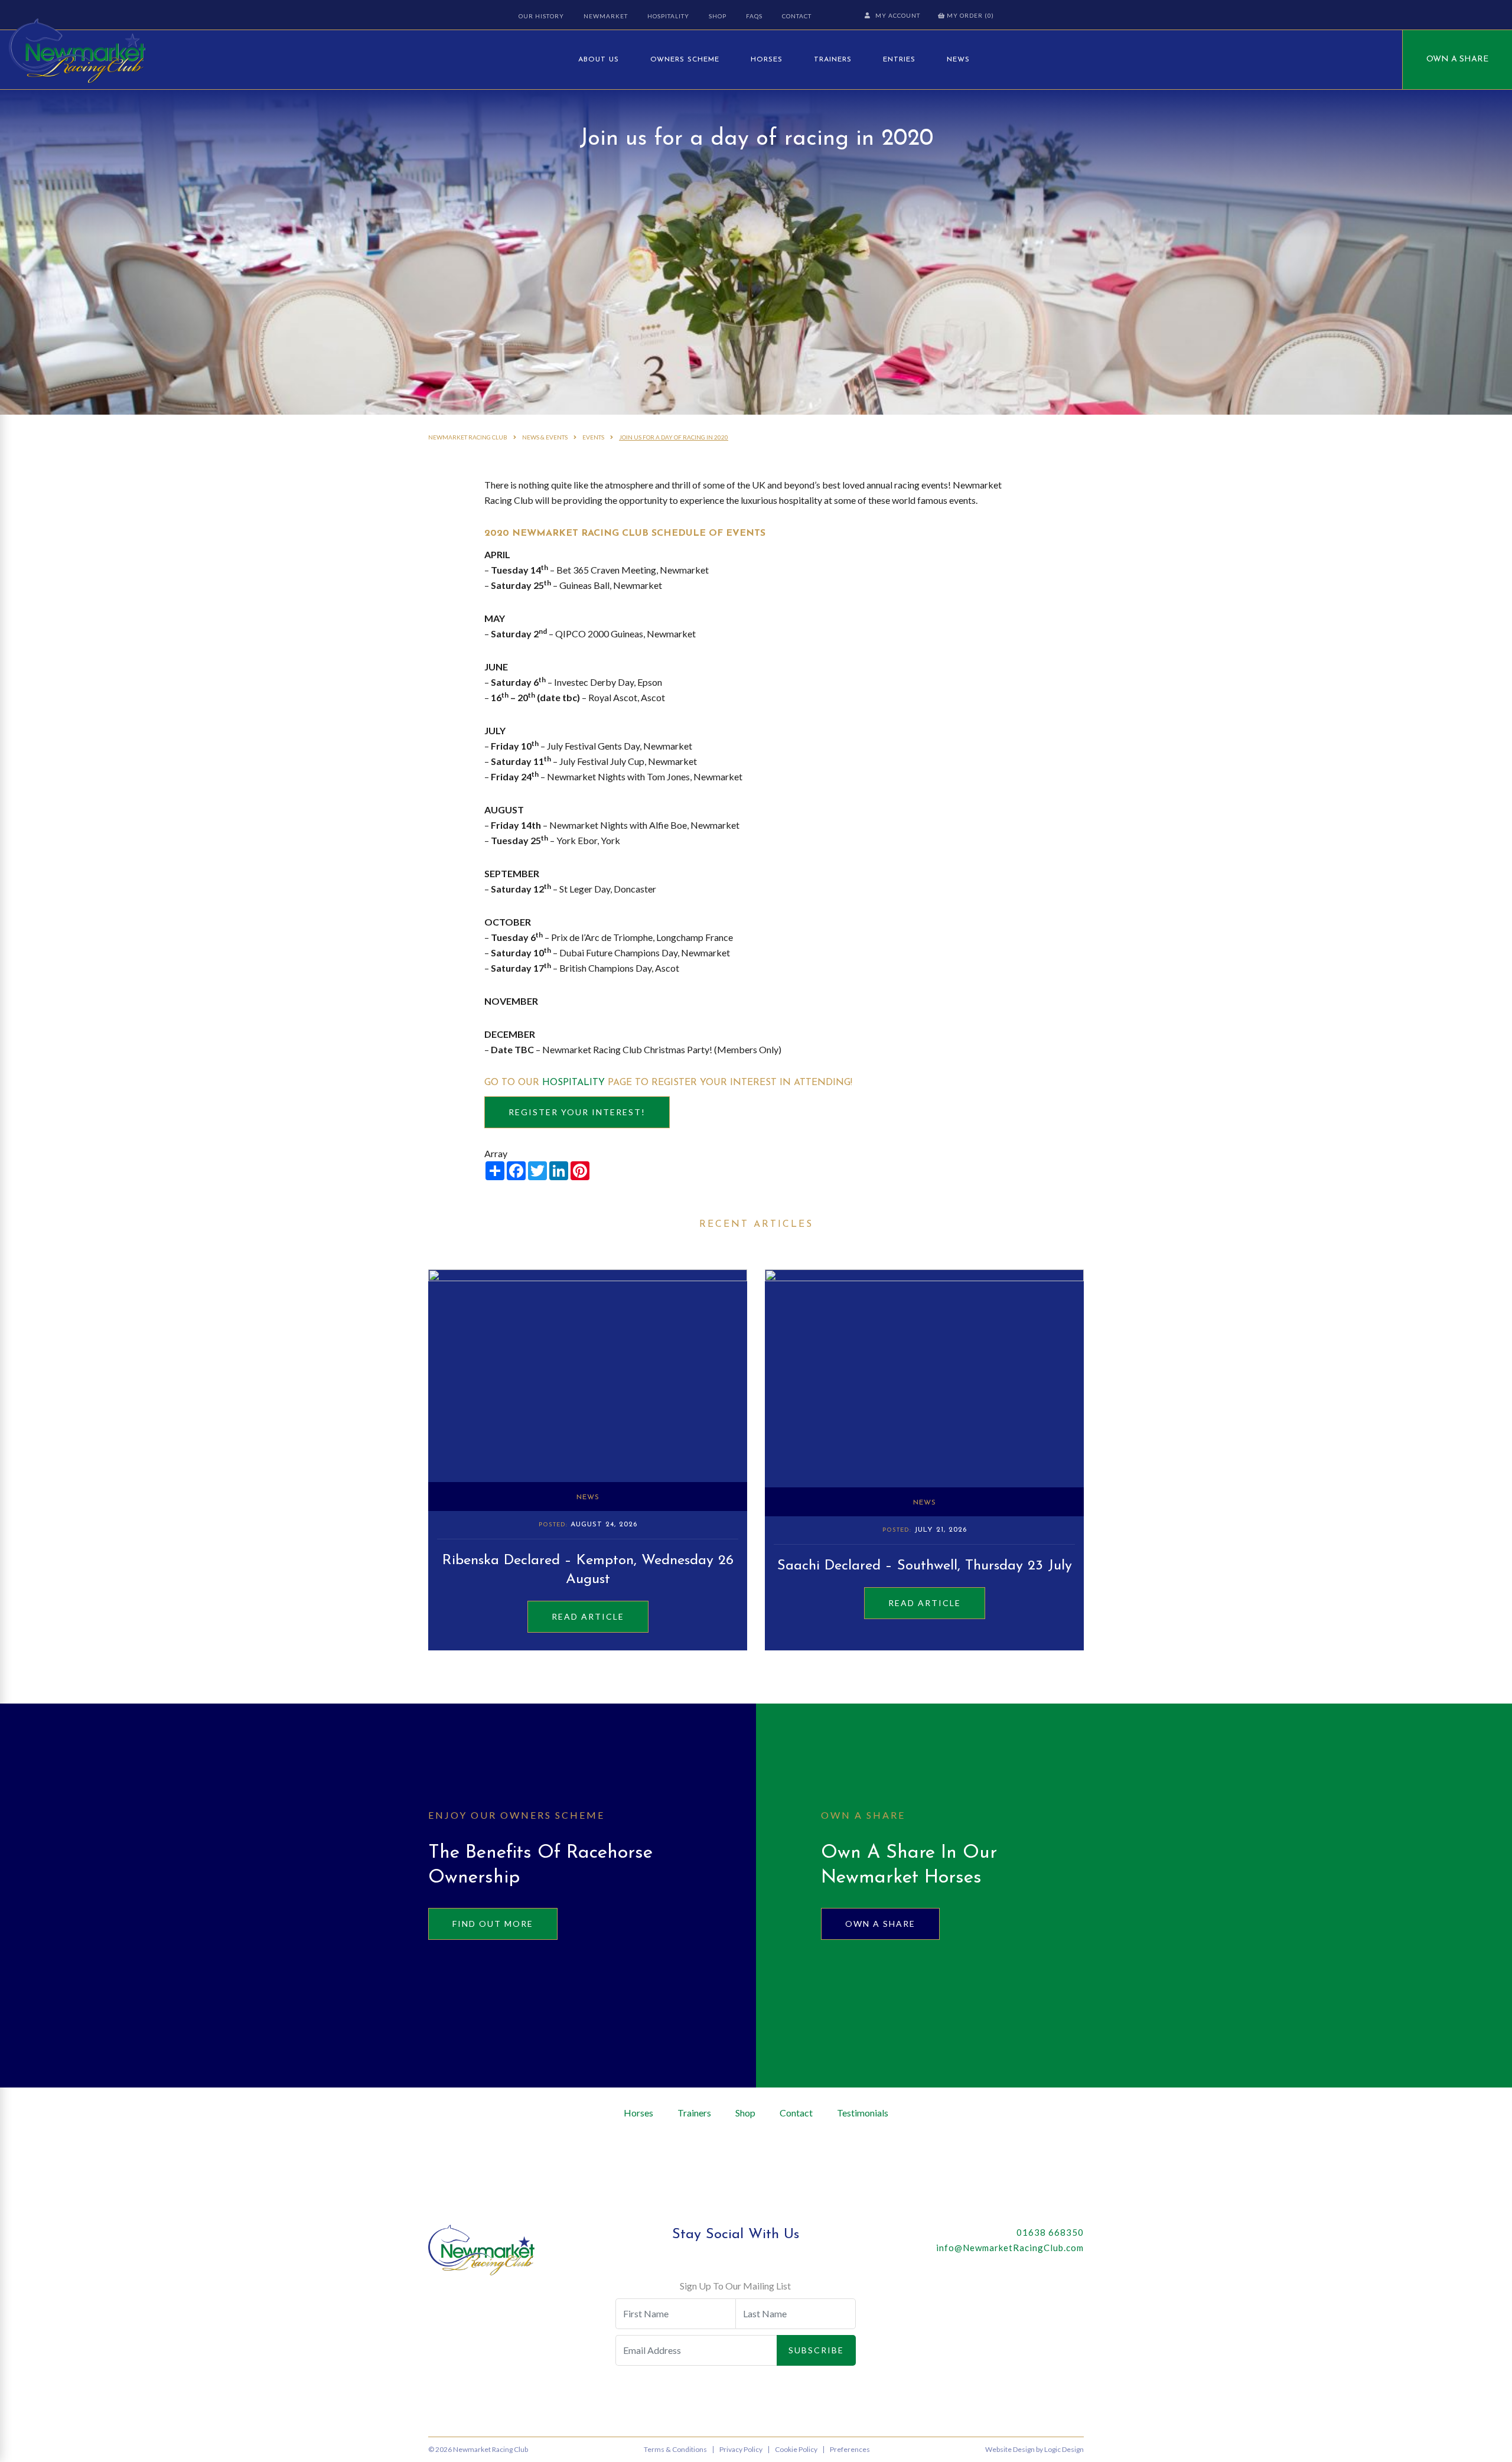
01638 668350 (1050, 2232)
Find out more (493, 1924)
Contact (797, 16)
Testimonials (863, 2113)
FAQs (754, 16)
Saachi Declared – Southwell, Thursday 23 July (925, 1566)
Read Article (588, 1616)
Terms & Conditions (675, 2449)
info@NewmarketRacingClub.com (1010, 2248)
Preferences (850, 2449)
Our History (541, 16)
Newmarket (606, 16)
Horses (767, 60)
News (958, 60)
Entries (899, 60)
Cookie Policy (796, 2449)
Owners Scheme (685, 60)
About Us (599, 60)
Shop (718, 16)
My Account (898, 15)
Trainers (833, 60)
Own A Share (1457, 59)
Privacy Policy (741, 2449)
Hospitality (668, 16)
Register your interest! (577, 1112)
